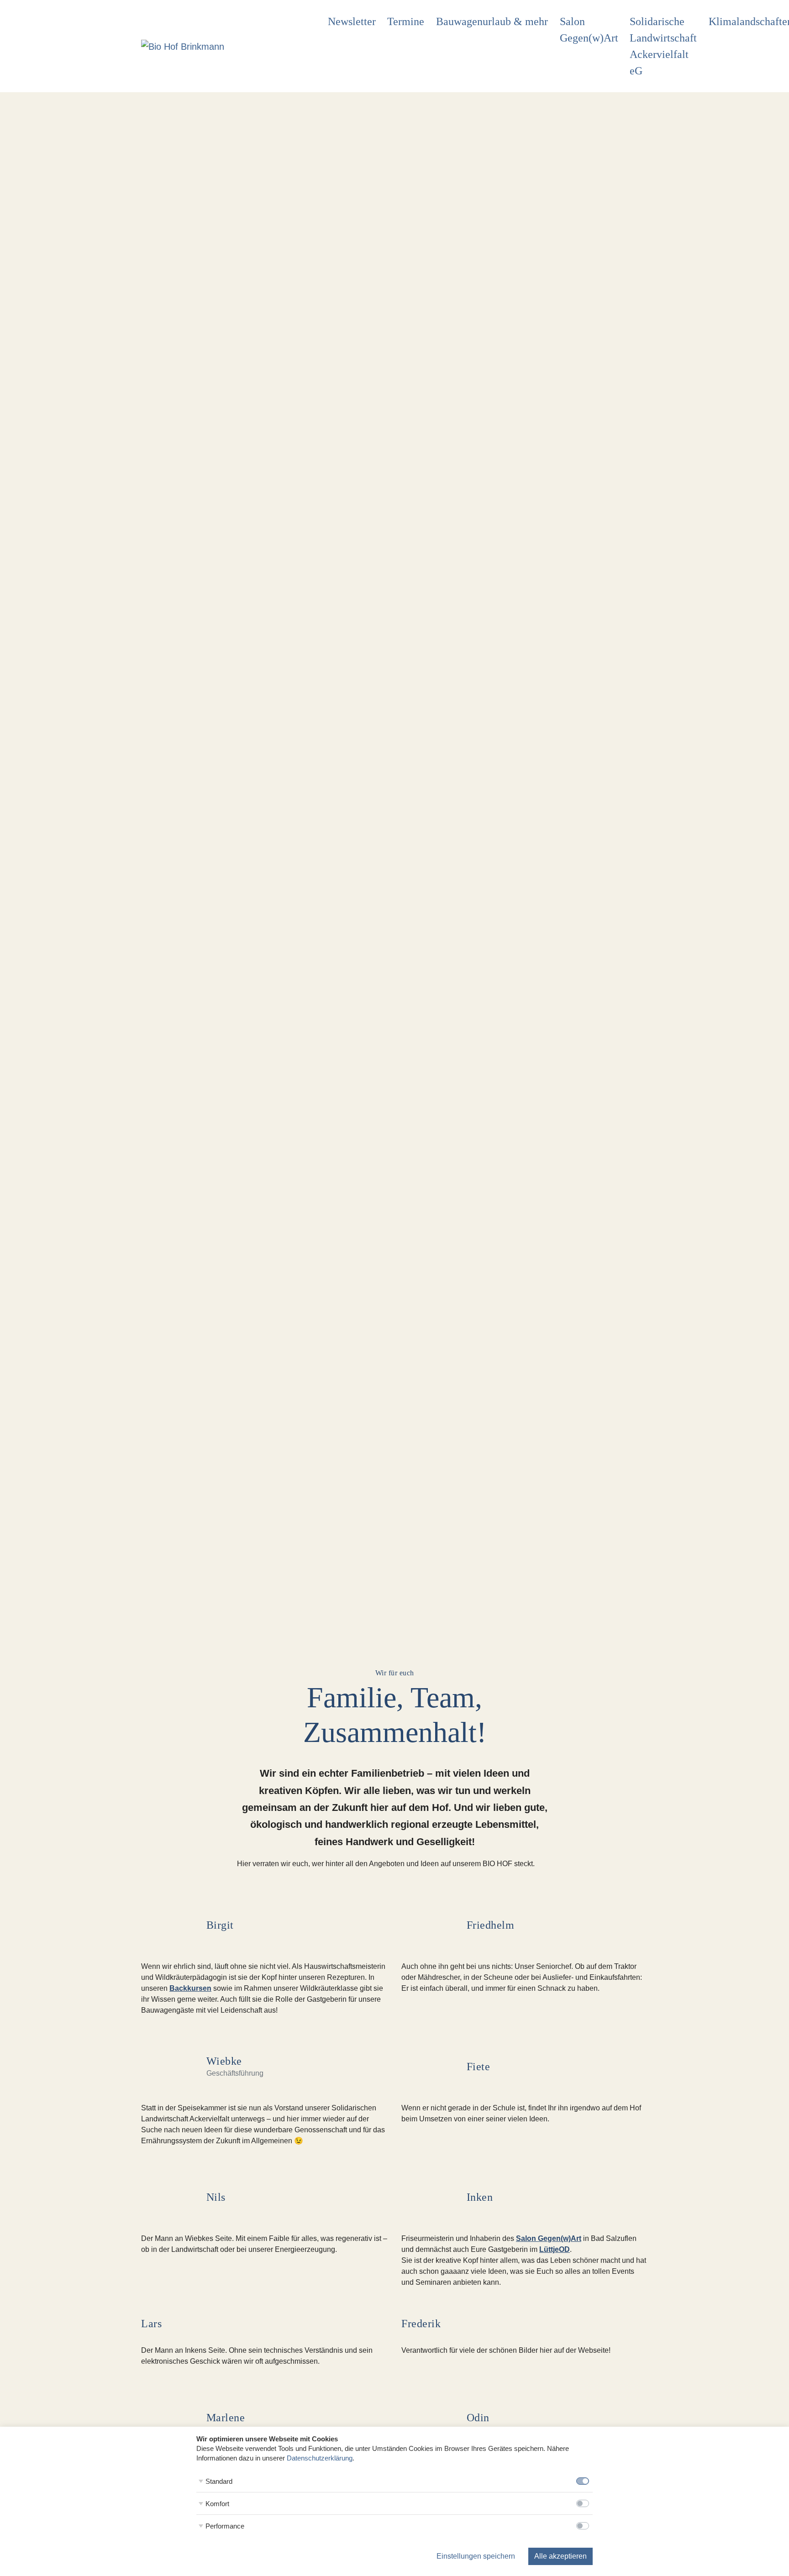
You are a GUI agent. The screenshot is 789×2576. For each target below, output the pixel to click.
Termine (406, 21)
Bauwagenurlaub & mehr (492, 21)
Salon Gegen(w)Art (589, 30)
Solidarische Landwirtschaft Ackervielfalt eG (663, 46)
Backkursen (190, 1988)
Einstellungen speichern (476, 2556)
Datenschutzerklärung (320, 2458)
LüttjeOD (555, 2249)
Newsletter (352, 21)
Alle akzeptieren (560, 2556)
